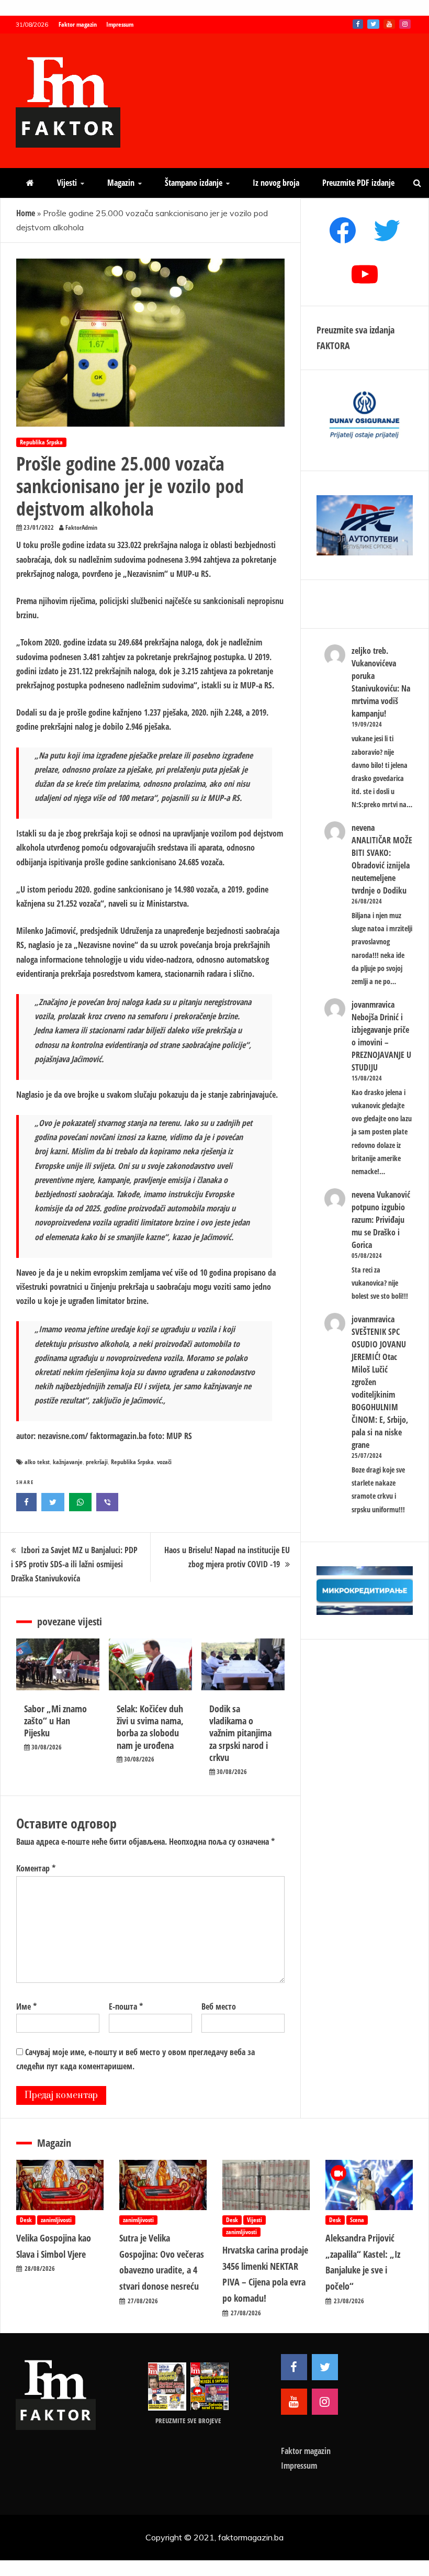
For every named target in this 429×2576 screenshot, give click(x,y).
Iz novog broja (276, 183)
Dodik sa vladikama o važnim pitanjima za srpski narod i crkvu (240, 1733)
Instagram (405, 24)
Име (26, 2006)
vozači (164, 1462)
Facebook (358, 24)
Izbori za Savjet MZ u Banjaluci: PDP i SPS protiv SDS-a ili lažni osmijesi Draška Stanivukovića (74, 1564)
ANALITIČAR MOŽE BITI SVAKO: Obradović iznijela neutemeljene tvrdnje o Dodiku (382, 865)
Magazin (121, 183)
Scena (357, 2220)
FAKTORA (333, 345)
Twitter (373, 24)
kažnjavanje (68, 1462)
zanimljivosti (56, 2220)
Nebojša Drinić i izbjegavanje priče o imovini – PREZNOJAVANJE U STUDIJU (381, 1042)
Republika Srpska (41, 442)
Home (26, 213)
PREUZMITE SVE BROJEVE (188, 2421)
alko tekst (37, 1462)
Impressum (120, 24)
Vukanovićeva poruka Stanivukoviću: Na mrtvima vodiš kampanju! (381, 688)
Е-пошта (126, 2006)
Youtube (389, 24)
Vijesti (67, 183)
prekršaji (97, 1462)
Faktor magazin (78, 24)
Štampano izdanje (194, 183)
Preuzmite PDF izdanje (358, 183)
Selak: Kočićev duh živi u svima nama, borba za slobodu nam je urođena (150, 1727)
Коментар (36, 1868)
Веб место (219, 2006)
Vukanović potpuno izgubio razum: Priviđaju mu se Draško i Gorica (381, 1220)
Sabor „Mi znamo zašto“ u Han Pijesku (55, 1721)
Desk (26, 2220)
